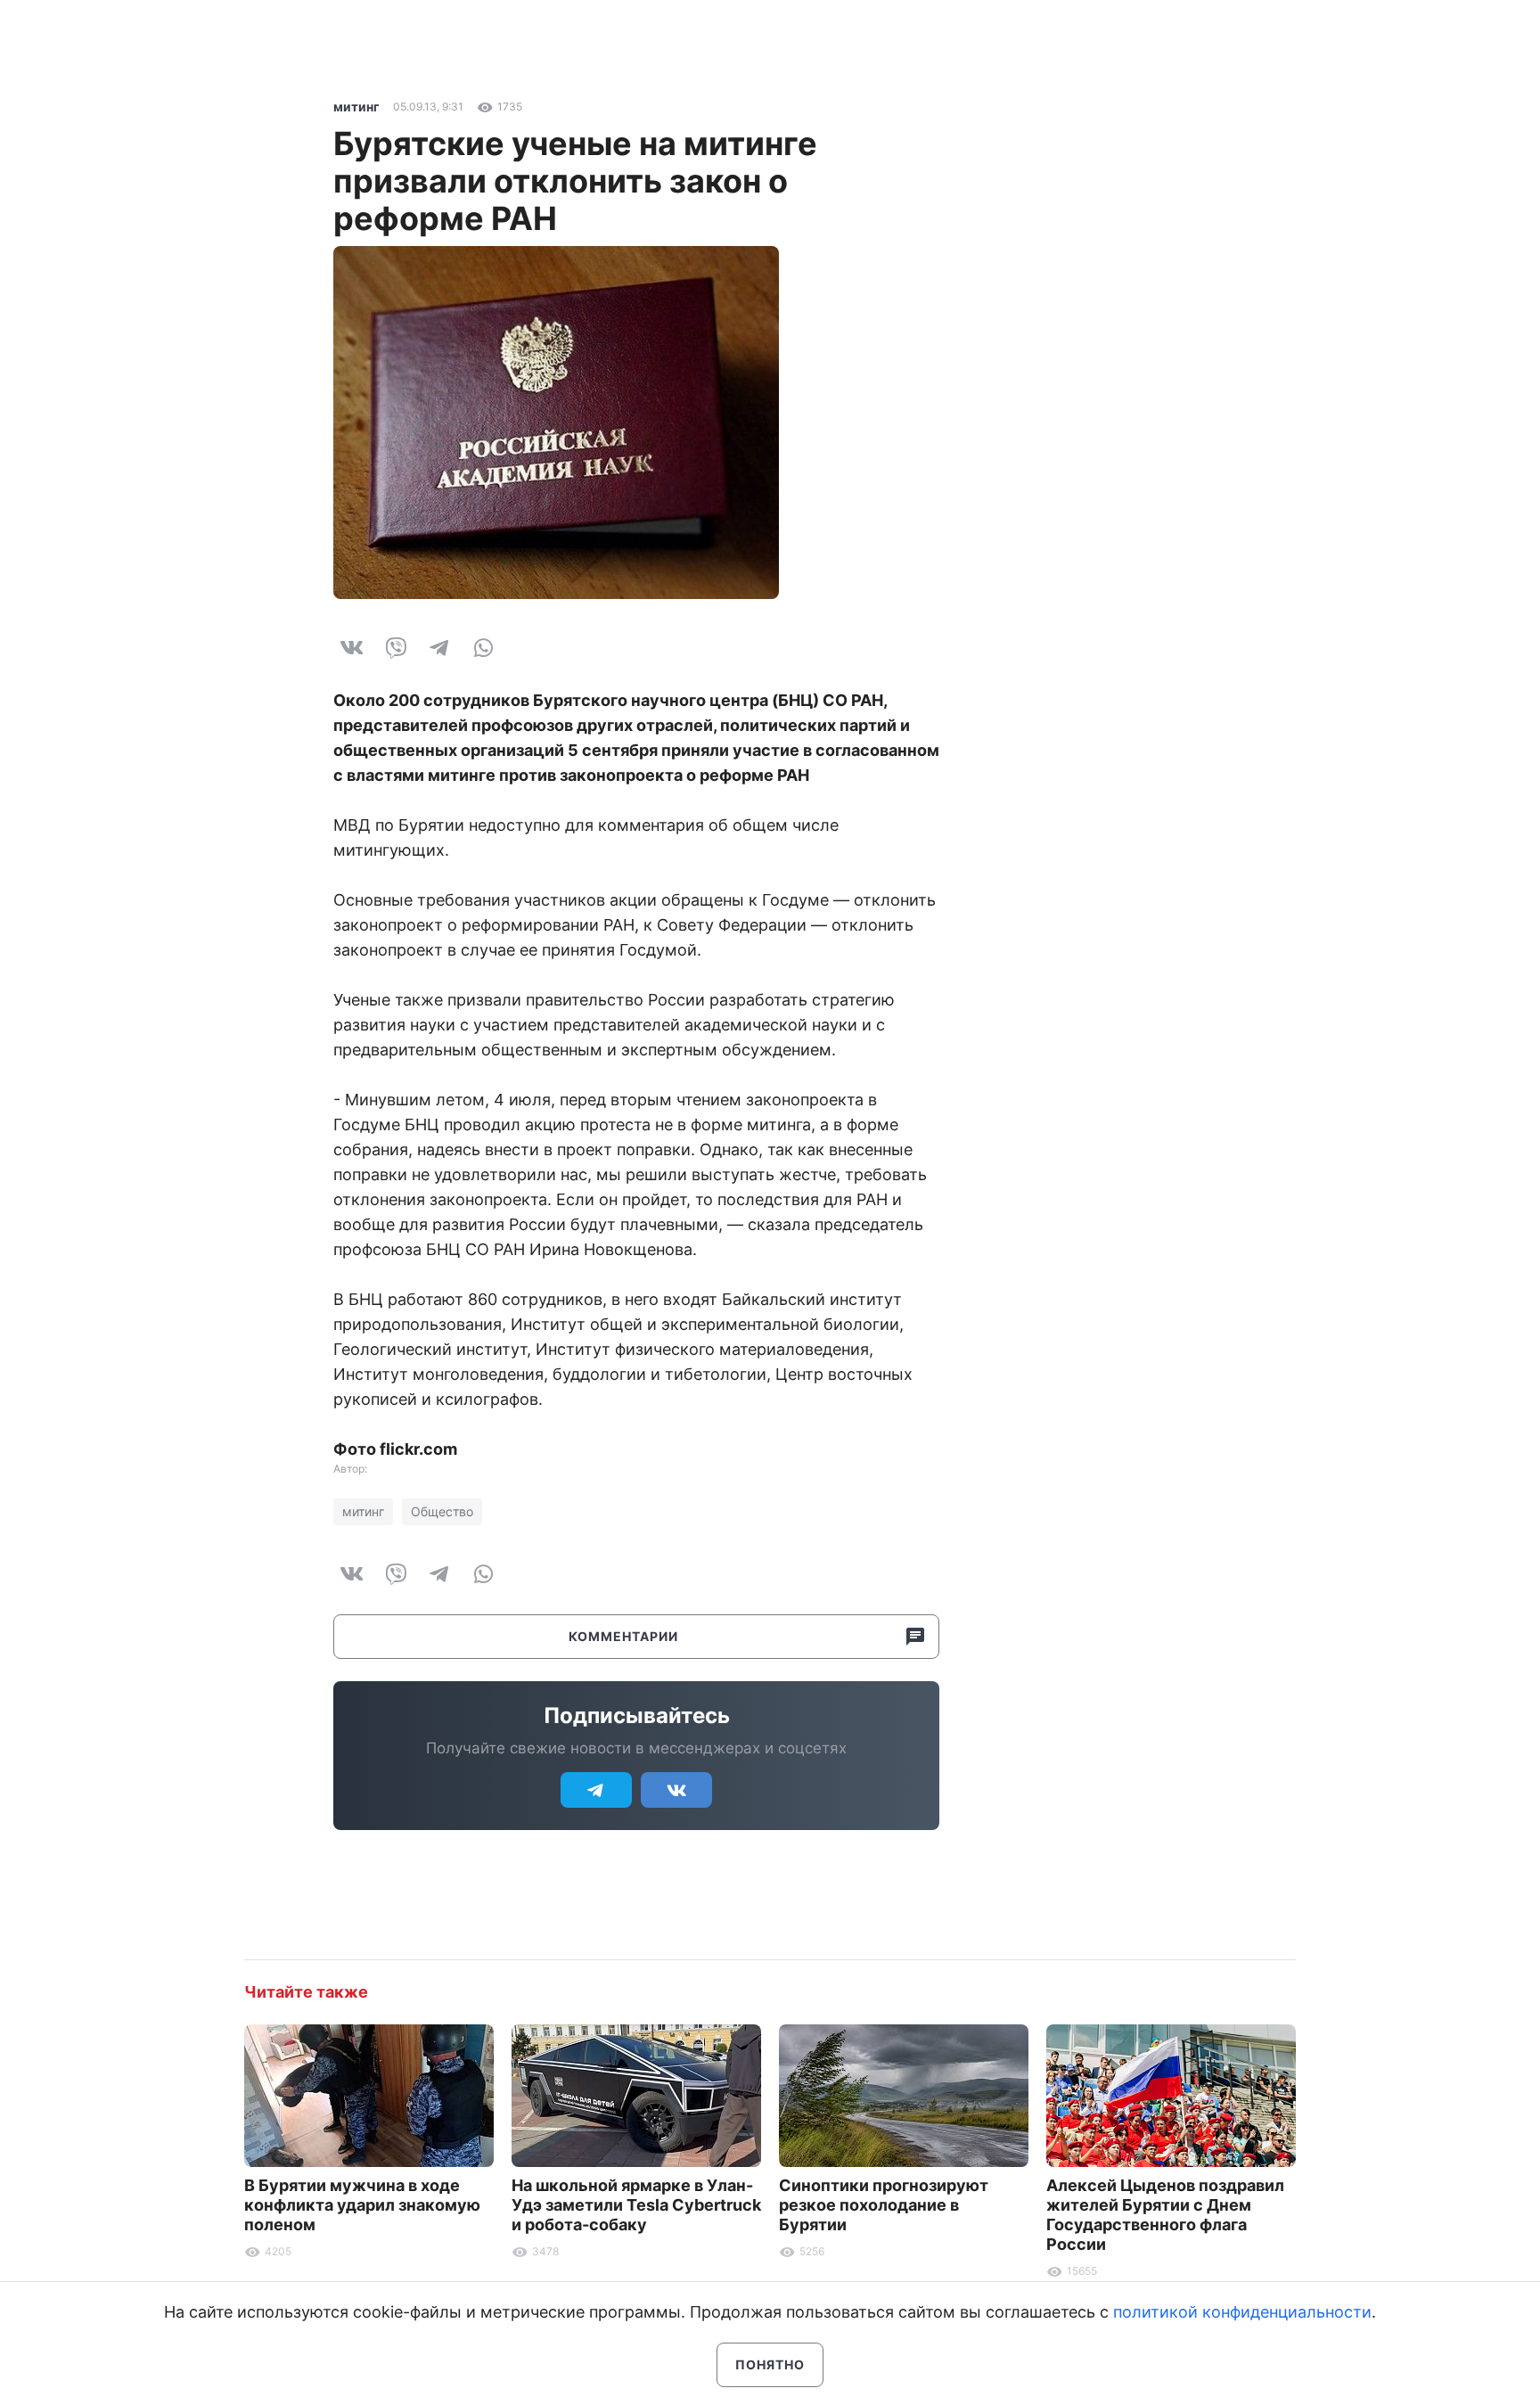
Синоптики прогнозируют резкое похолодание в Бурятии (884, 2205)
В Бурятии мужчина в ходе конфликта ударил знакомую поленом (362, 2205)
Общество (442, 1511)
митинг (356, 107)
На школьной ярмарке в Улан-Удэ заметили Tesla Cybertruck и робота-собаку (636, 2205)
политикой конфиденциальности (1242, 2312)
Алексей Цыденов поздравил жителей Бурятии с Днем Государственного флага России (1165, 2215)
